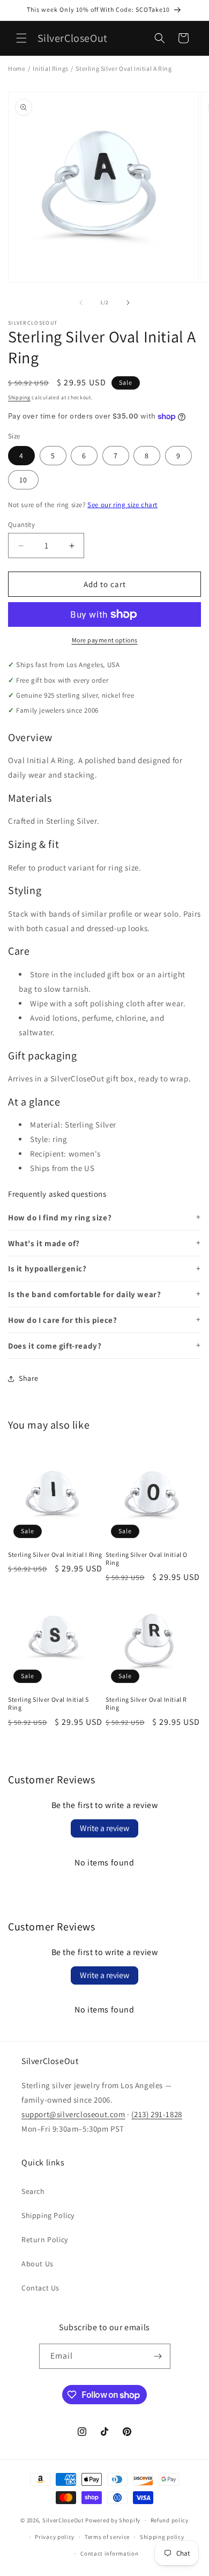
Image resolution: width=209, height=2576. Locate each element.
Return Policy (45, 2240)
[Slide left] (81, 303)
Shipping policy (162, 2537)
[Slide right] (128, 303)
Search (33, 2191)
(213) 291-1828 (156, 2114)
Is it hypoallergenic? (47, 1268)
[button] (21, 38)
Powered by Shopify (113, 2520)
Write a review (104, 1828)
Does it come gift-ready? (55, 1346)
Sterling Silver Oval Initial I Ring (55, 1554)
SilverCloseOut (63, 2520)
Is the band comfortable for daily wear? (84, 1294)
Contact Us (40, 2288)
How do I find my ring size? (60, 1217)
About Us (38, 2264)
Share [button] (29, 1378)
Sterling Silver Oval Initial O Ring (147, 1559)
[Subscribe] (158, 2356)
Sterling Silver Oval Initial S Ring (48, 1704)
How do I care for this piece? (62, 1320)
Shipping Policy (48, 2215)
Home (17, 68)
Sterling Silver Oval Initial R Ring (146, 1704)
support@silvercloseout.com (73, 2114)
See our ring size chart (122, 505)
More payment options (105, 640)
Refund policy (170, 2520)
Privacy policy (55, 2537)
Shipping (19, 397)
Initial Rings (51, 68)
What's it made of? (44, 1243)
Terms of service (107, 2537)
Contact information (109, 2553)
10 (23, 480)
